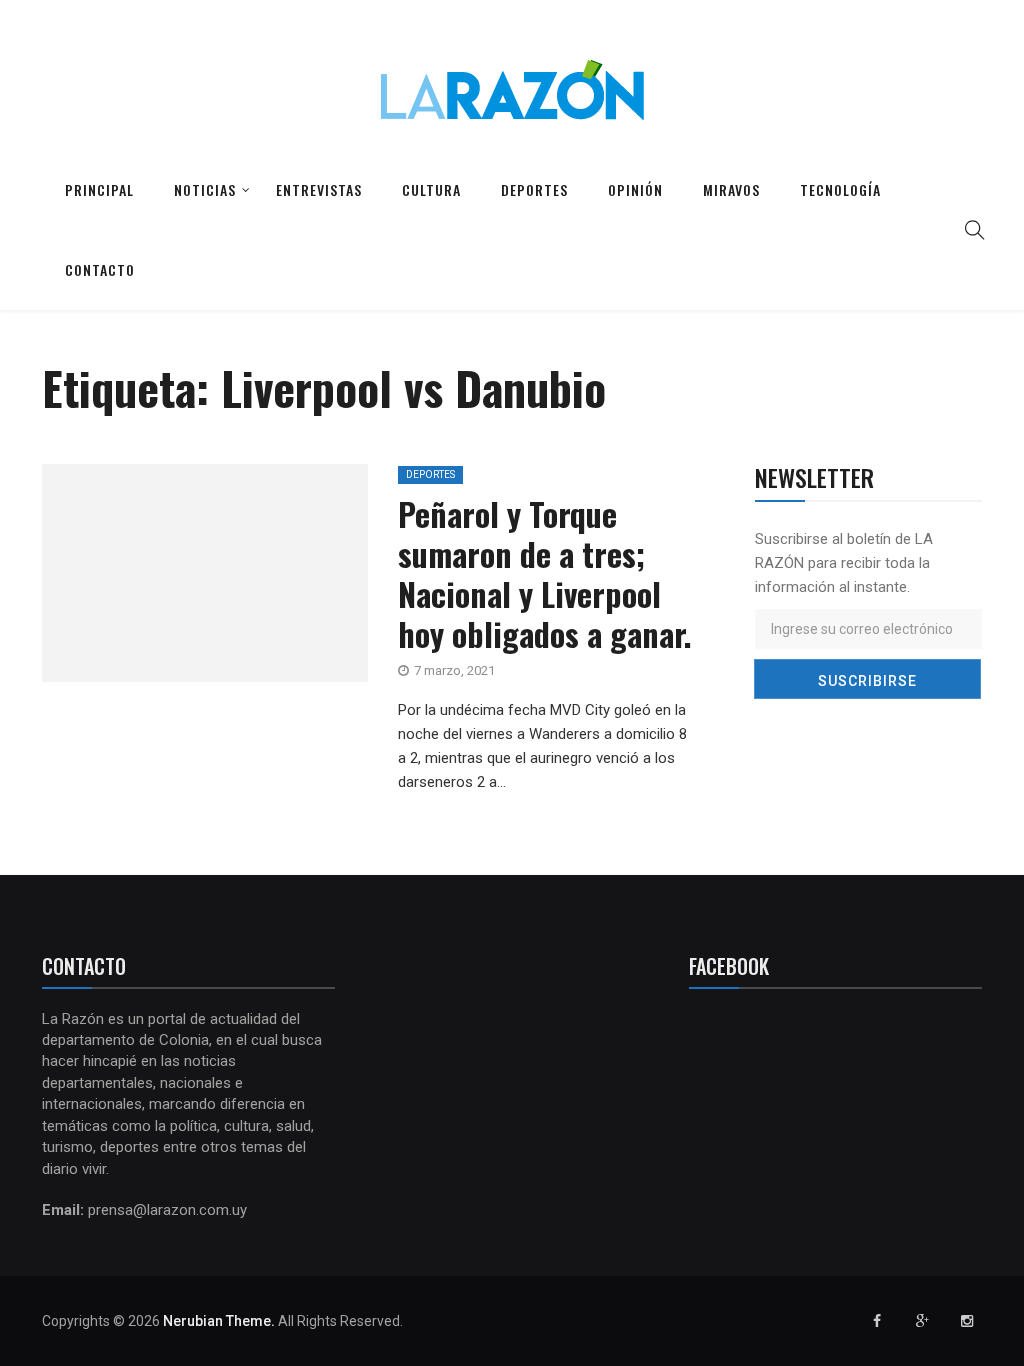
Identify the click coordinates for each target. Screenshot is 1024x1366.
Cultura (431, 189)
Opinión (635, 189)
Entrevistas (319, 189)
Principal (99, 189)
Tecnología (840, 189)
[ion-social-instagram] (967, 1321)
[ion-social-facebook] (877, 1321)
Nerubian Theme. (219, 1321)
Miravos (731, 189)
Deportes (534, 189)
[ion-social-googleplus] (922, 1321)
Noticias (205, 189)
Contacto (100, 269)
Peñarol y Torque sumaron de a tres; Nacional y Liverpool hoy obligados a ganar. (545, 573)
